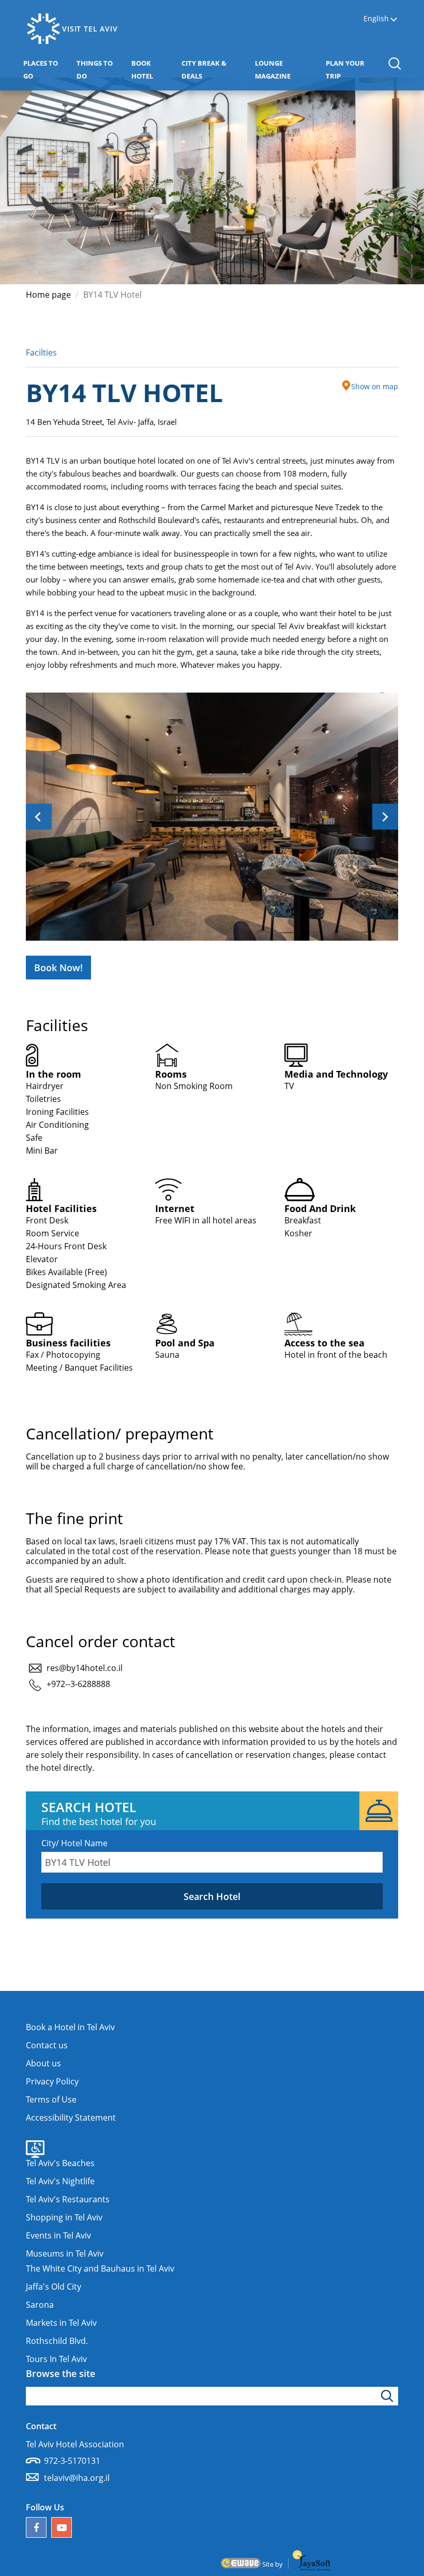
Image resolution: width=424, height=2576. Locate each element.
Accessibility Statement (71, 2118)
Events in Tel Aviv (58, 2235)
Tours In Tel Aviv (56, 2359)
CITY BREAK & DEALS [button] (210, 70)
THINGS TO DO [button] (100, 70)
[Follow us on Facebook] (36, 2527)
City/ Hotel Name (74, 1843)
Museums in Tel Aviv (65, 2253)
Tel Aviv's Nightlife (60, 2181)
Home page (48, 295)
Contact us (47, 2045)
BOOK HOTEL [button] (154, 70)
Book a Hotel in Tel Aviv (70, 2027)
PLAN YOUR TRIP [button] (351, 70)
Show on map (375, 386)
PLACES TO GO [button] (46, 70)
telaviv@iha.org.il (77, 2478)
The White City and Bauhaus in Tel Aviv (100, 2268)
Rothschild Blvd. (57, 2341)
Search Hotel (212, 1896)
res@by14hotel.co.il (85, 1668)
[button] (394, 63)
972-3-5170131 (72, 2461)
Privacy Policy (52, 2081)
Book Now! (58, 968)
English (376, 19)
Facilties (41, 352)
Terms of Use (51, 2099)
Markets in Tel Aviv (61, 2323)
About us (43, 2063)
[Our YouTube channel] (62, 2527)
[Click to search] (389, 2396)
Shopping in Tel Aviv (64, 2217)
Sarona (40, 2305)
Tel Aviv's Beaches (60, 2163)
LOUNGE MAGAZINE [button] (288, 70)
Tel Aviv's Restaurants (68, 2199)
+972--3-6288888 (78, 1684)
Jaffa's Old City (54, 2287)
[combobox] (212, 1862)
